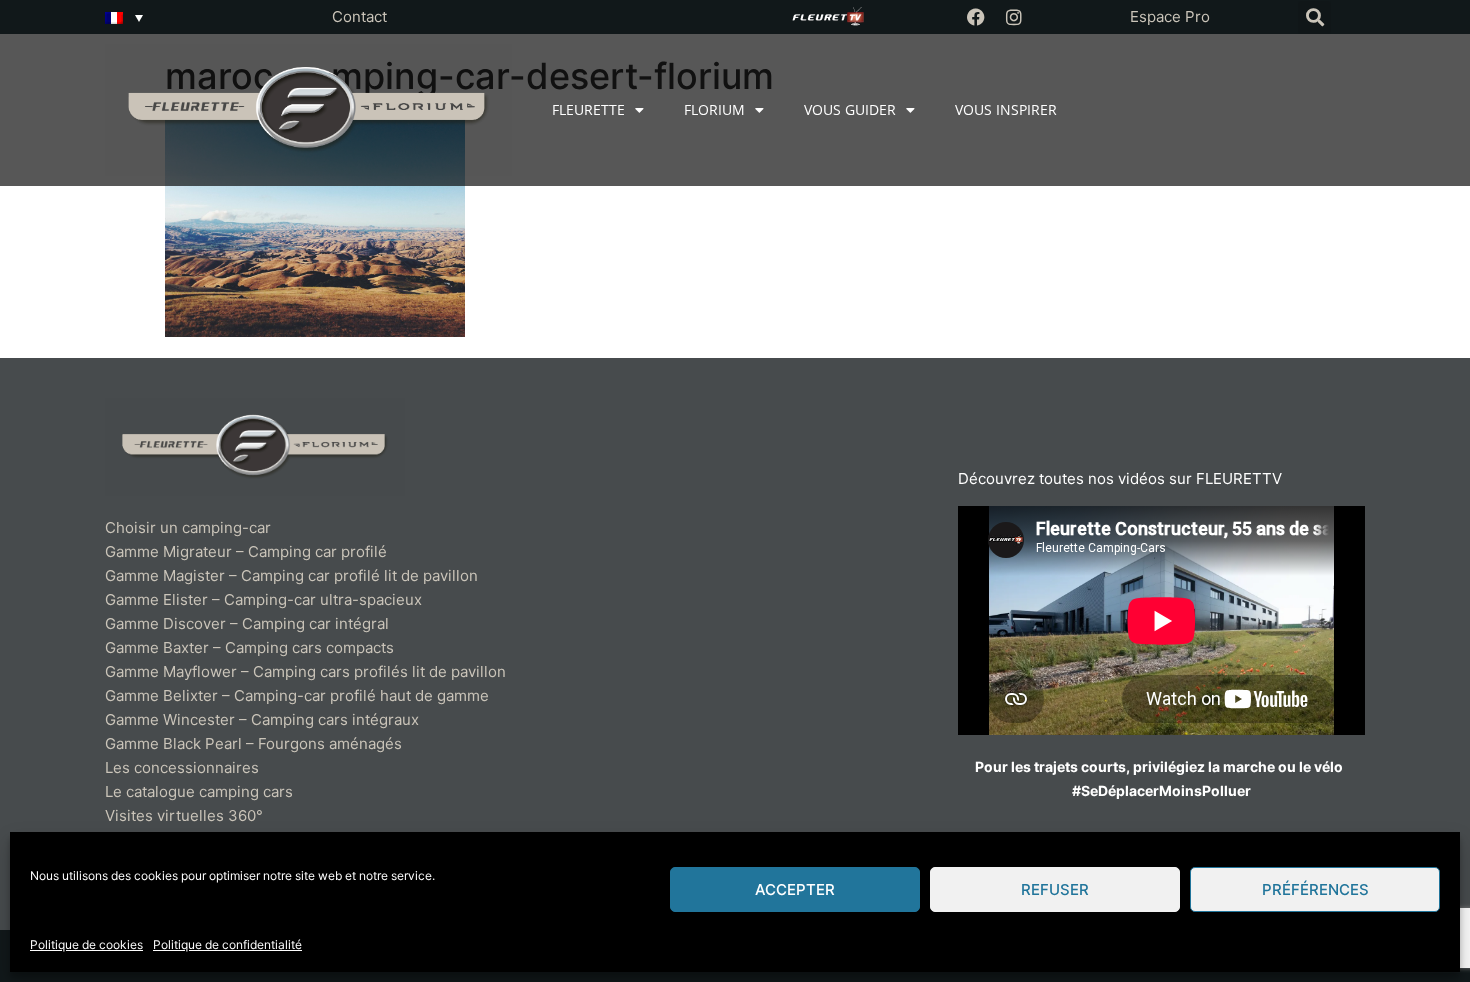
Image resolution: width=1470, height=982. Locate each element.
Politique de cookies (86, 944)
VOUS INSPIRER (1006, 109)
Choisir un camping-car (188, 527)
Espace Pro (1170, 16)
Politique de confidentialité (227, 944)
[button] (1314, 17)
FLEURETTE (588, 109)
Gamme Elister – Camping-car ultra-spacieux (263, 599)
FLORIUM (714, 109)
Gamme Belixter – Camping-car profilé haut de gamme (297, 695)
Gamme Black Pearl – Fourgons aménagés (253, 743)
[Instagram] (1014, 17)
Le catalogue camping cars (199, 791)
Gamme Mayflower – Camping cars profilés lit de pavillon (305, 671)
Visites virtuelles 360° (184, 815)
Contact (359, 16)
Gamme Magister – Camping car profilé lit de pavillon (291, 575)
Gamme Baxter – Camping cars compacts (249, 647)
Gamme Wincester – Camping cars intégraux (262, 719)
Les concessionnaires (182, 767)
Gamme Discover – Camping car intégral (247, 623)
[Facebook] (976, 17)
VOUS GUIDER (850, 109)
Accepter (795, 889)
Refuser (1055, 889)
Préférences (1315, 889)
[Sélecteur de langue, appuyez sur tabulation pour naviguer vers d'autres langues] (124, 17)
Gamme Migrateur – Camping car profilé (246, 551)
